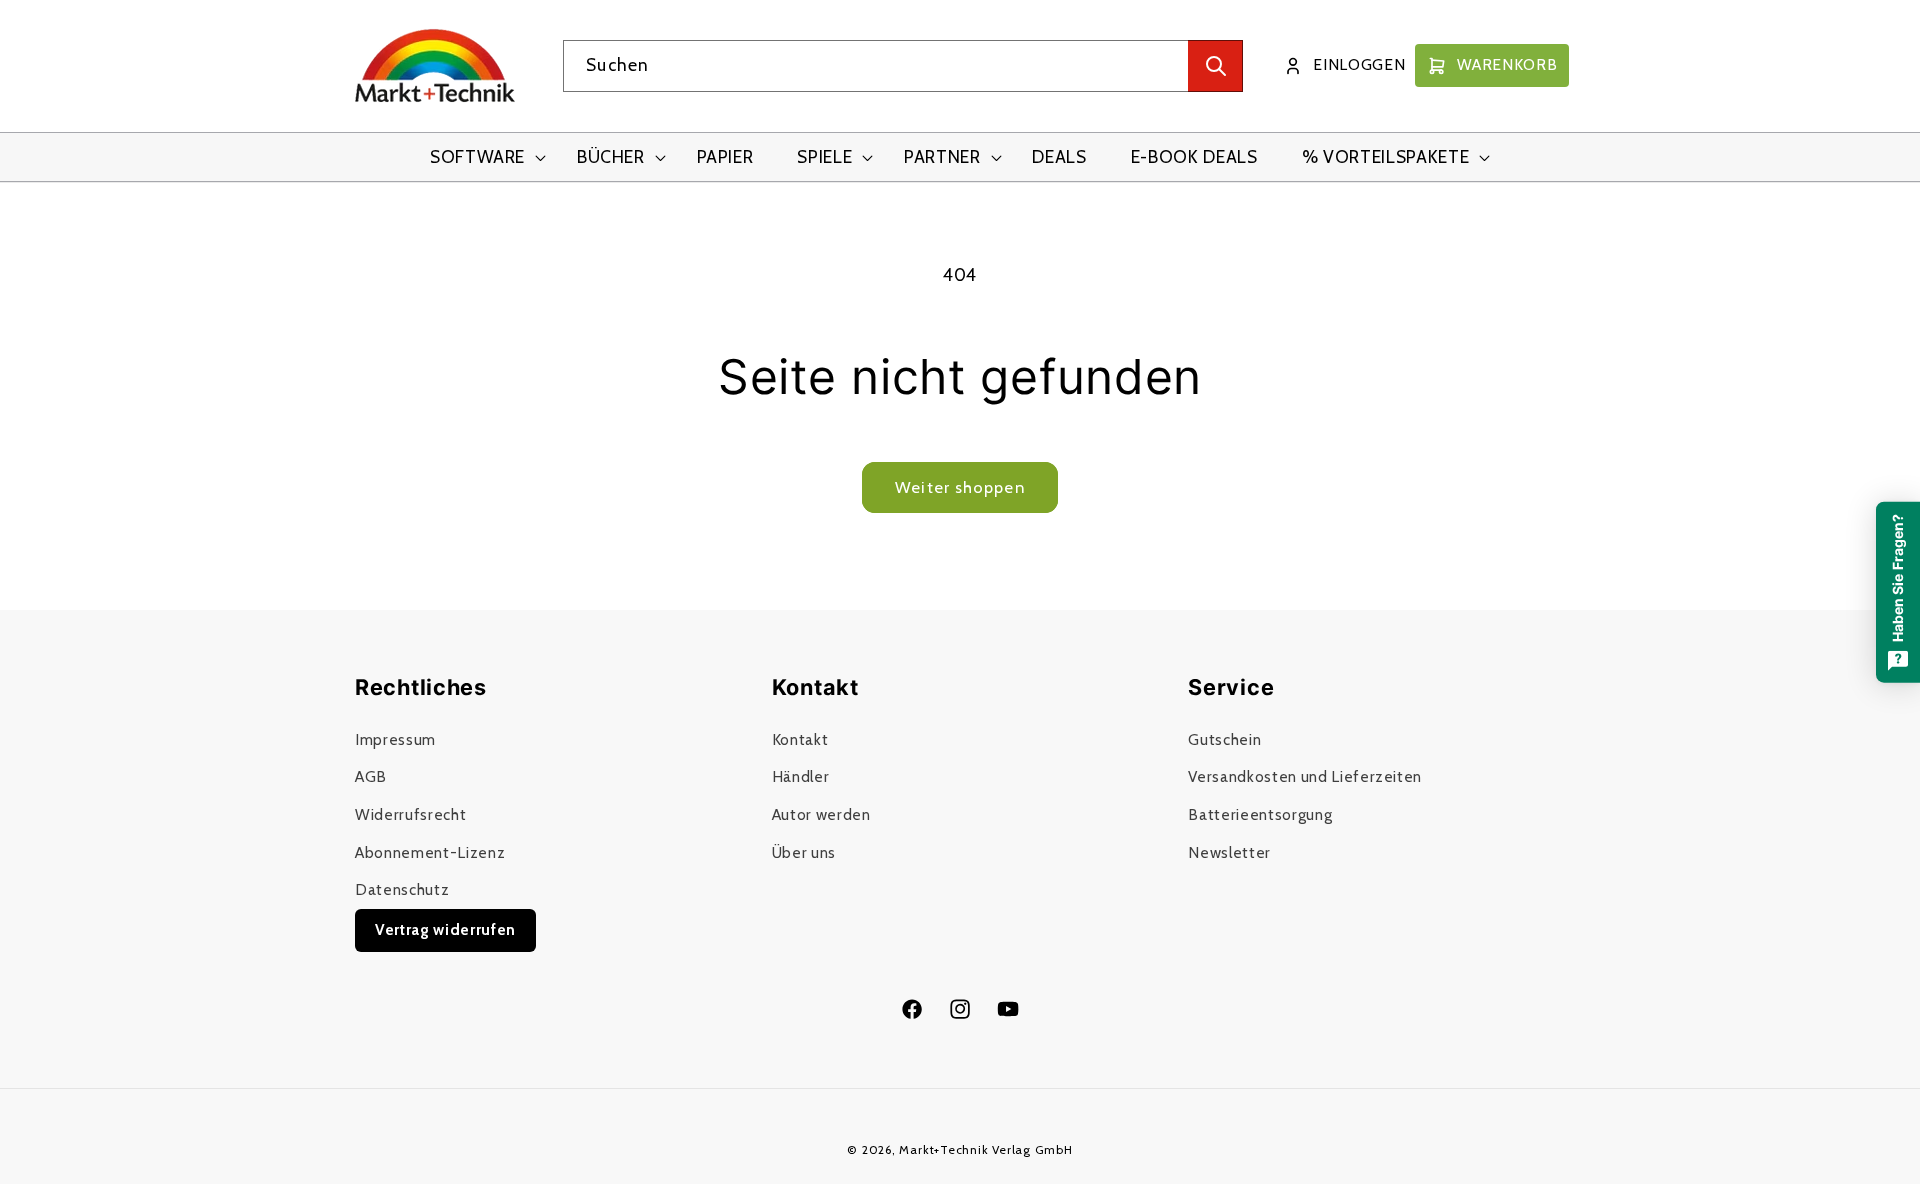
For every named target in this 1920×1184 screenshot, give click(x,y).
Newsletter (1229, 852)
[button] (481, 157)
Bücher (611, 156)
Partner (942, 156)
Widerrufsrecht (410, 814)
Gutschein (1224, 739)
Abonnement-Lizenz (430, 852)
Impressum (395, 739)
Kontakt (800, 739)
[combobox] (903, 66)
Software (477, 156)
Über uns (804, 852)
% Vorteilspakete (1386, 156)
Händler (801, 776)
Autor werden (821, 814)
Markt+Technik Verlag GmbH (985, 1149)
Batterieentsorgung (1260, 814)
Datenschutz (402, 889)
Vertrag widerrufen (445, 929)
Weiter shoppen (959, 487)
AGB (371, 776)
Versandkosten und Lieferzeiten (1305, 776)
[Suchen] (1215, 66)
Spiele (824, 156)
